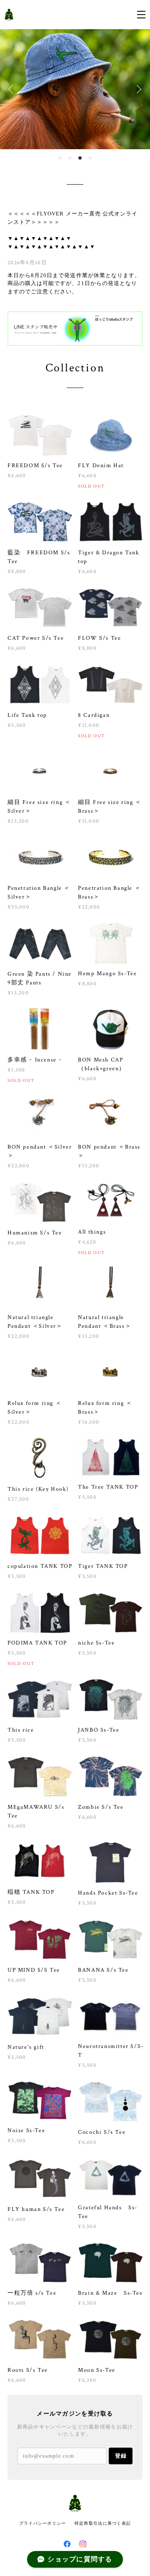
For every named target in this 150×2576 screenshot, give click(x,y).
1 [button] (60, 158)
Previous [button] (12, 89)
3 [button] (80, 158)
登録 (121, 2456)
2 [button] (70, 158)
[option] (75, 89)
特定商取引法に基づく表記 (103, 2523)
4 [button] (90, 158)
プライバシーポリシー (43, 2523)
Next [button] (137, 89)
